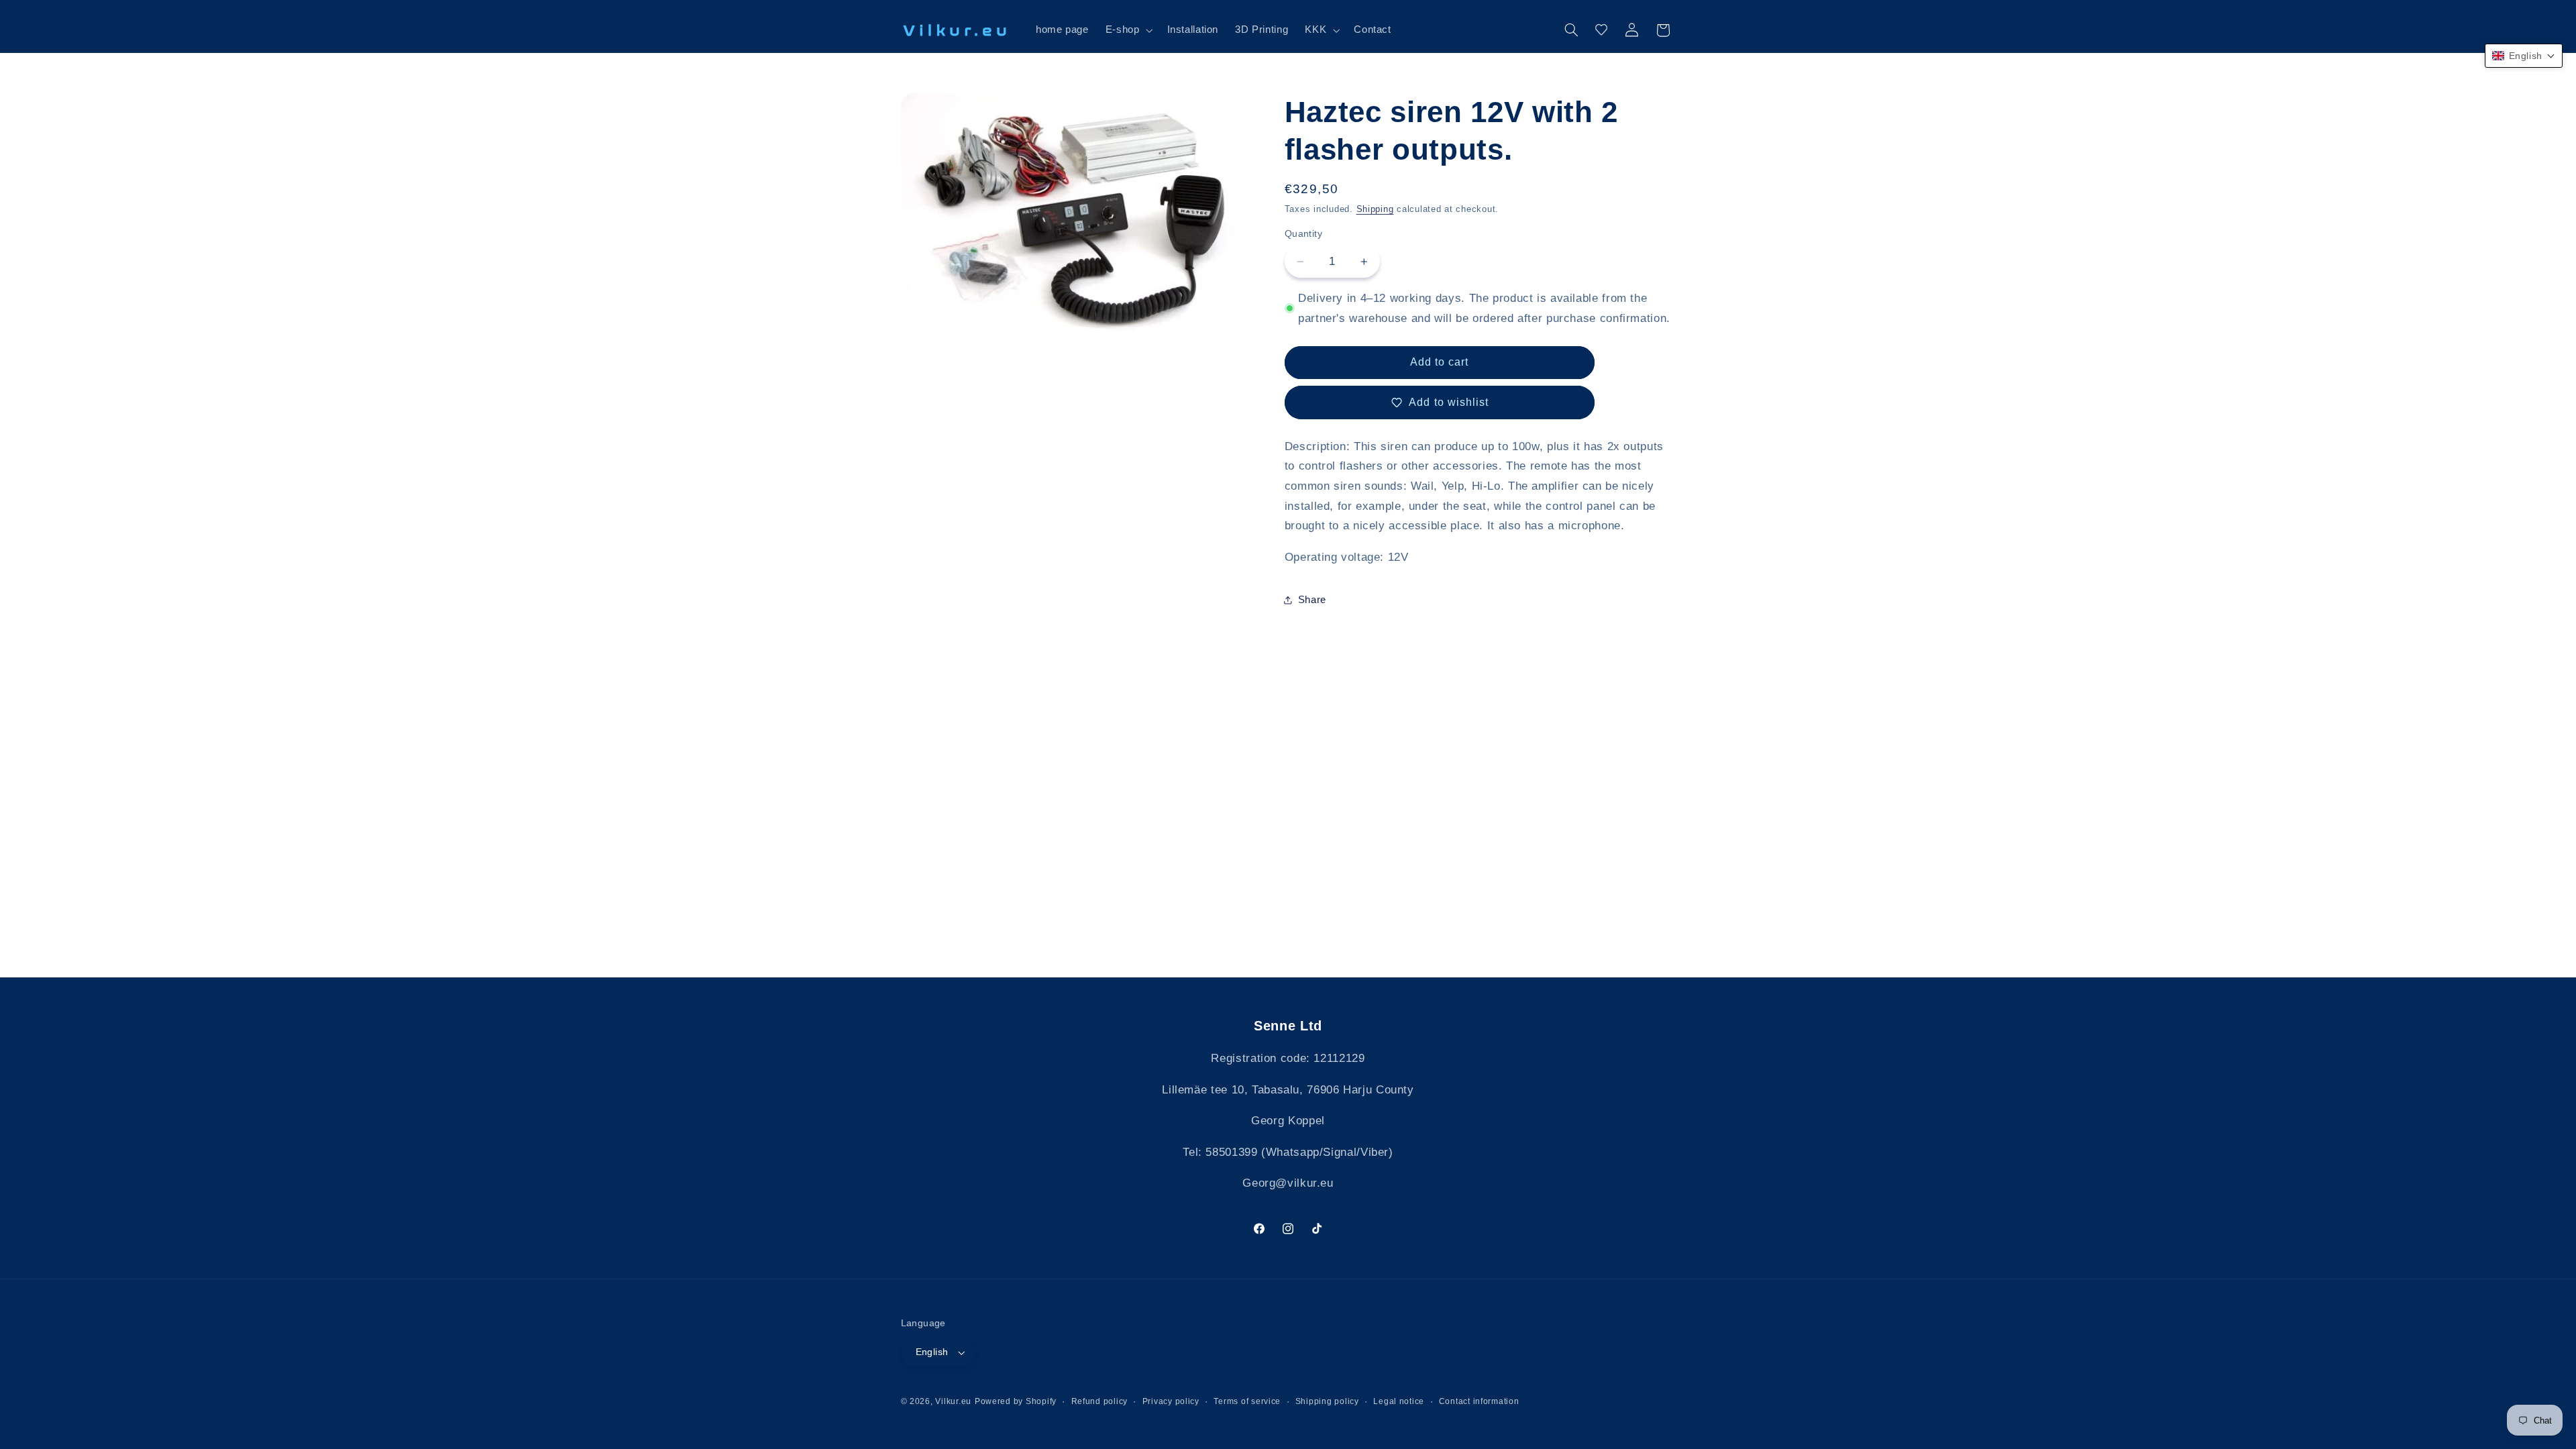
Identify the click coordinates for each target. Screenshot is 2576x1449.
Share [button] (1312, 600)
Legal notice (1399, 1401)
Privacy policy (1171, 1401)
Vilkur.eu (953, 1401)
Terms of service (1247, 1401)
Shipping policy (1327, 1401)
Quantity (1303, 234)
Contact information (1479, 1401)
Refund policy (1100, 1401)
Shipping (1375, 209)
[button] (1128, 30)
